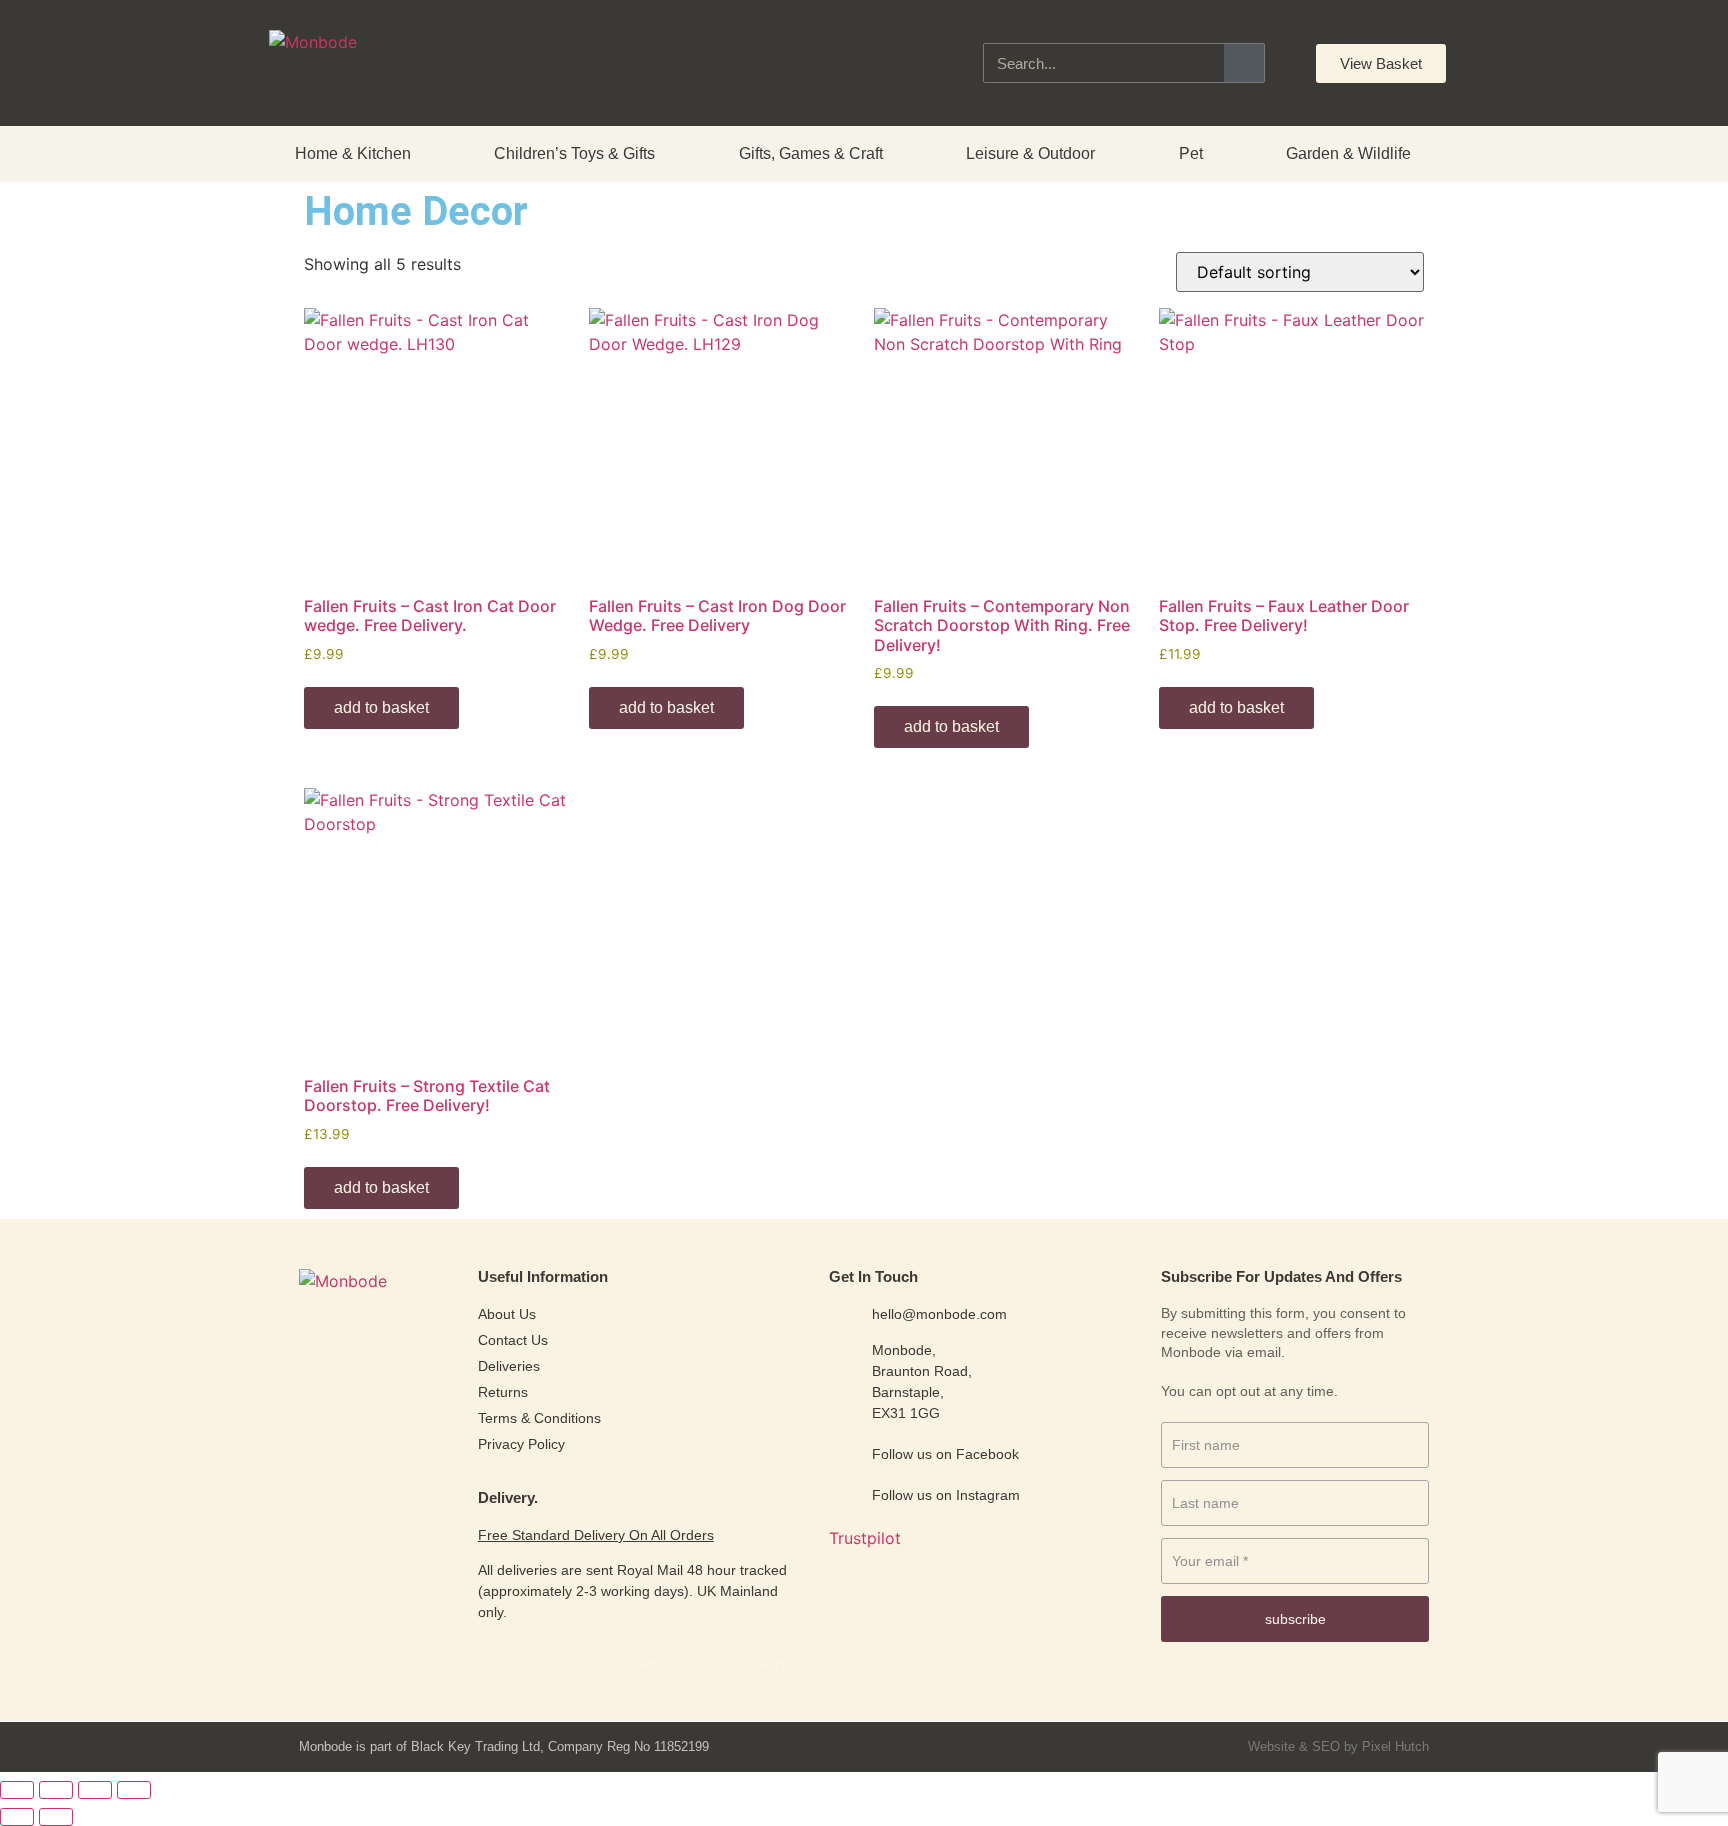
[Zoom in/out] (17, 1790)
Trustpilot (865, 1538)
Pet (1191, 153)
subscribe (1295, 1619)
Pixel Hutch (1395, 1746)
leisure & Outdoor (1030, 153)
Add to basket (381, 707)
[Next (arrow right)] (56, 1817)
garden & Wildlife (1348, 153)
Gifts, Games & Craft (811, 153)
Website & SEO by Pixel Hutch (718, 1664)
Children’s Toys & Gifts (574, 153)
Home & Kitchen (353, 153)
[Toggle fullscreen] (56, 1790)
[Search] (1244, 63)
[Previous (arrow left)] (17, 1817)
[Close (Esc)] (134, 1790)
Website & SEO (1294, 1746)
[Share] (95, 1790)
